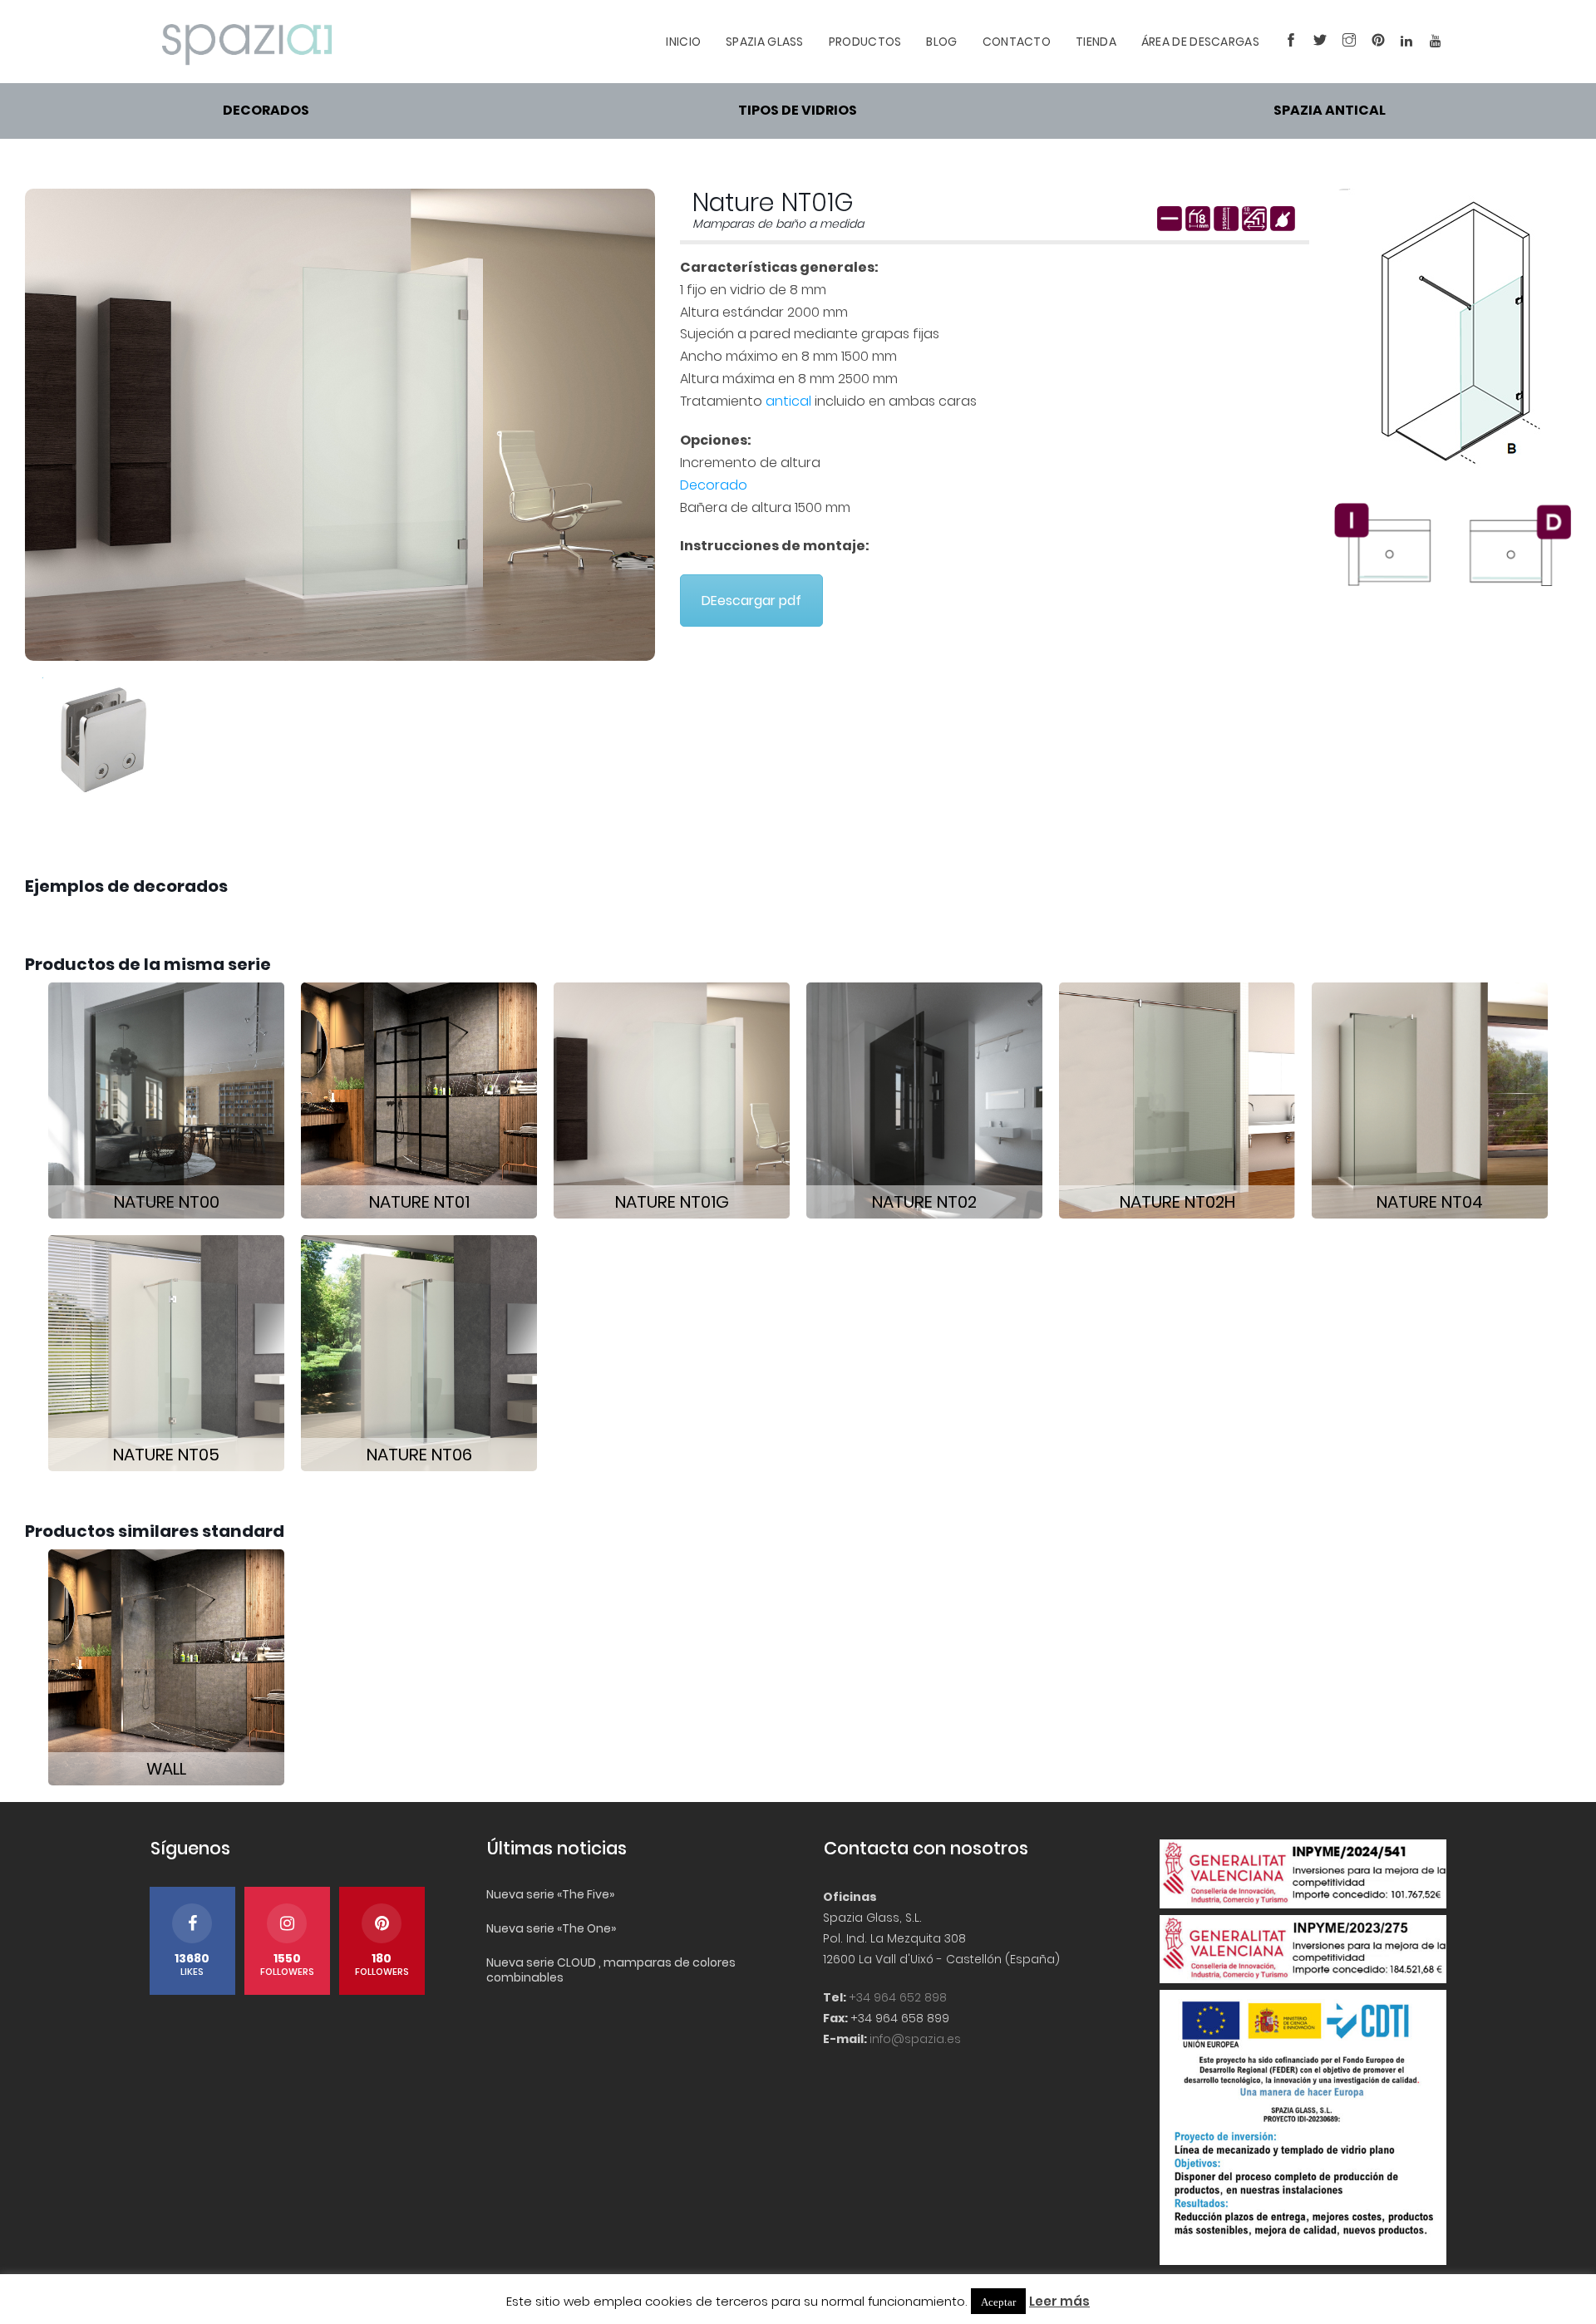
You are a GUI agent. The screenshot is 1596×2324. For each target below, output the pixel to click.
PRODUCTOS (865, 42)
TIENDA (1096, 42)
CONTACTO (1017, 42)
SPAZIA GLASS (765, 42)
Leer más (1059, 2301)
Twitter (1315, 42)
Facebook (1286, 42)
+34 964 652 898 (898, 1997)
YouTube (1432, 42)
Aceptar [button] (998, 2301)
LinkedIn (1403, 42)
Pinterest (1374, 42)
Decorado (714, 485)
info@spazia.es (915, 2039)
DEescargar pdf (751, 601)
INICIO (683, 42)
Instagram (1345, 42)
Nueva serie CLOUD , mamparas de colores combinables (611, 1970)
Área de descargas (1200, 42)
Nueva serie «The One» (551, 1928)
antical (788, 401)
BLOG (941, 42)
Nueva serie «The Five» (550, 1894)
